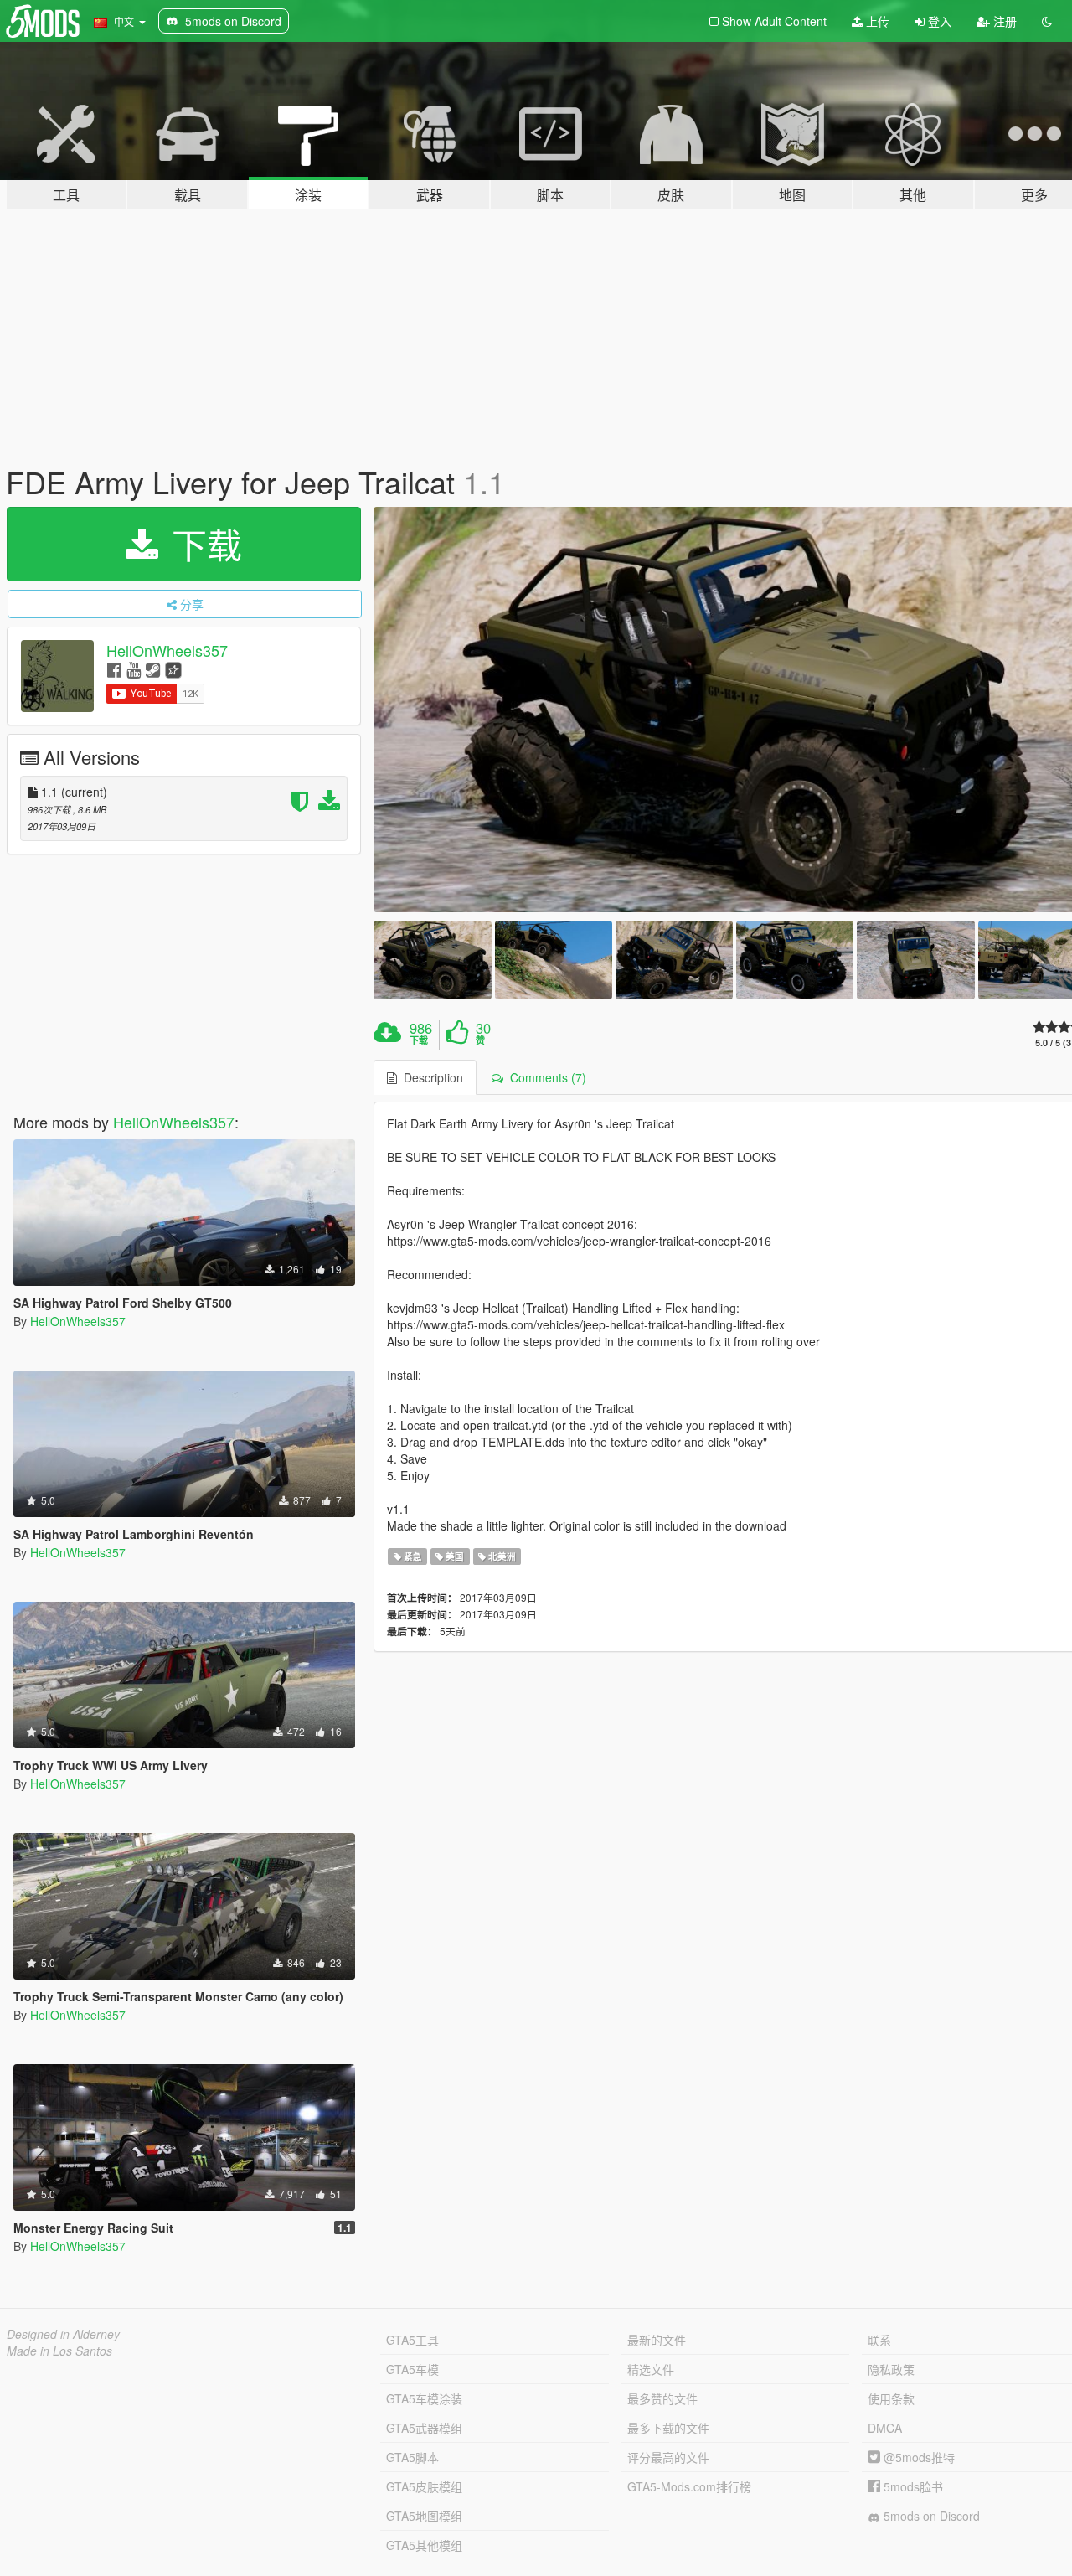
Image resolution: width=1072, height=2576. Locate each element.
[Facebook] (114, 669)
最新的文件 (657, 2340)
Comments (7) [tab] (545, 1077)
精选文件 (651, 2369)
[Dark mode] (1047, 21)
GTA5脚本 (412, 2457)
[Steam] (153, 669)
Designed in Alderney (63, 2334)
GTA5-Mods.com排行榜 (689, 2486)
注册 (1003, 21)
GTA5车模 (412, 2369)
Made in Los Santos (59, 2351)
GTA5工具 (412, 2340)
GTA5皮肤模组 (424, 2486)
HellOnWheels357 (167, 650)
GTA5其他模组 (424, 2545)
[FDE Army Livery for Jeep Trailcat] (432, 960)
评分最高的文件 (668, 2457)
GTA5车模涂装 (424, 2398)
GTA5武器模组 (424, 2428)
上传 (876, 21)
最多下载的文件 (668, 2428)
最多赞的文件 (662, 2398)
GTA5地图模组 (424, 2516)
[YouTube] (134, 669)
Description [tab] (430, 1077)
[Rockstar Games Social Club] (173, 669)
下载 (202, 544)
